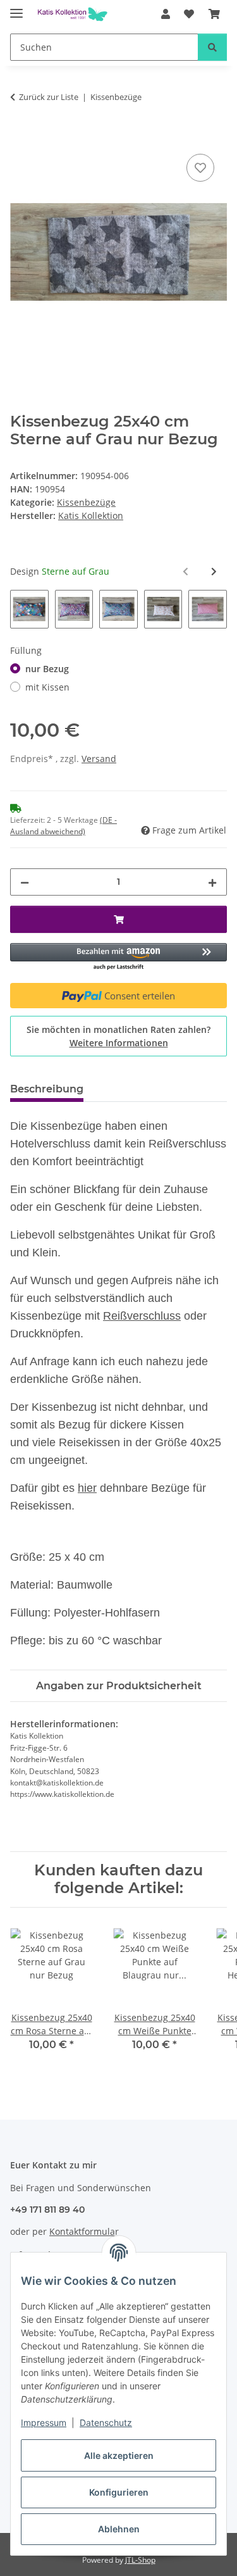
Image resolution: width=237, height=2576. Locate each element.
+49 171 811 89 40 (47, 2210)
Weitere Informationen (119, 1043)
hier (87, 1488)
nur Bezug (47, 669)
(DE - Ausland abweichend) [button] (64, 826)
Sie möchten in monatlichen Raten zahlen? (118, 1036)
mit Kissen (47, 687)
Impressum (44, 2423)
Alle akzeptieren (119, 2455)
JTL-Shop (140, 2560)
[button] (166, 14)
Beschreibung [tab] (47, 1089)
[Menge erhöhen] (212, 882)
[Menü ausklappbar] (16, 8)
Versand (99, 759)
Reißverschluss (142, 1316)
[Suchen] (212, 47)
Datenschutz (106, 2423)
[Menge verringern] (25, 882)
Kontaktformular (84, 2231)
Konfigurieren (119, 2492)
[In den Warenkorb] (20, 137)
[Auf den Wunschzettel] (200, 168)
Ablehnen (119, 2529)
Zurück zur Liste (49, 97)
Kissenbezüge (86, 502)
